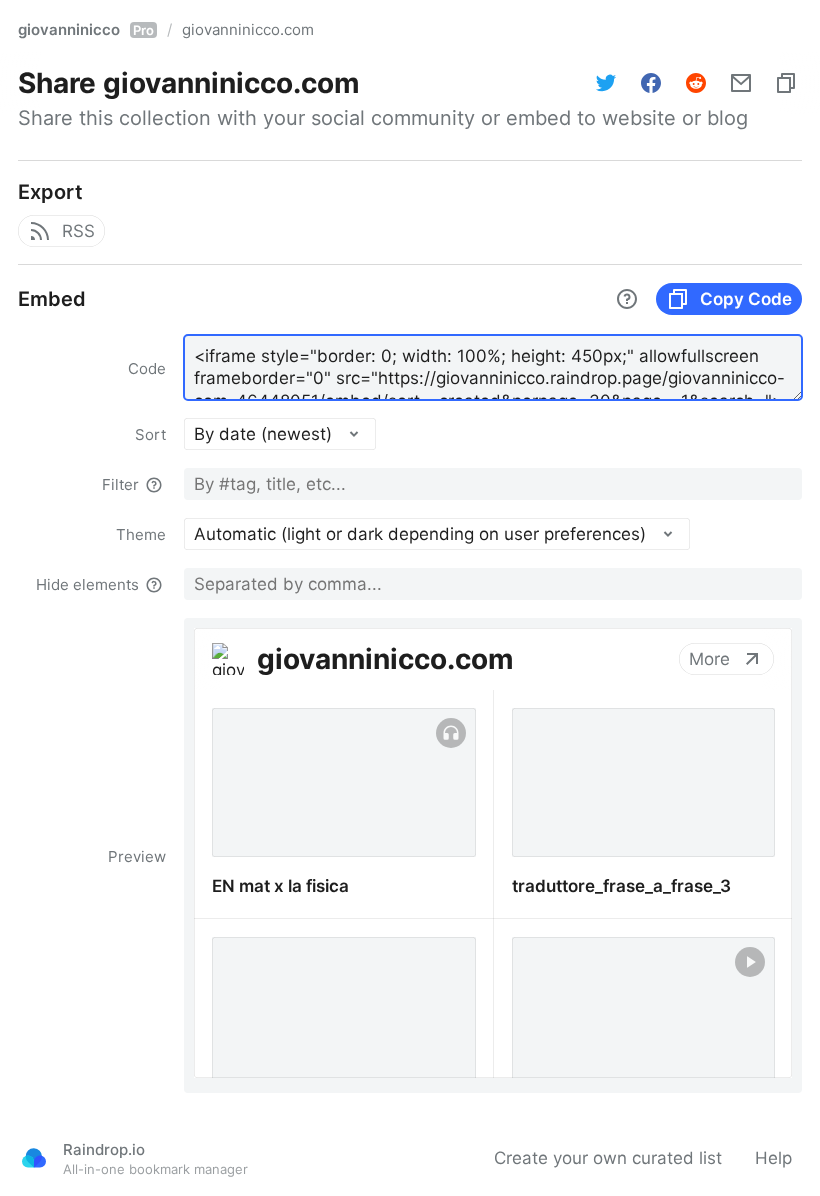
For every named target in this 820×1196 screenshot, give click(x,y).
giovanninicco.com (248, 29)
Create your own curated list (608, 1158)
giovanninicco (86, 29)
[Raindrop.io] (34, 1158)
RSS (78, 231)
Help (773, 1158)
